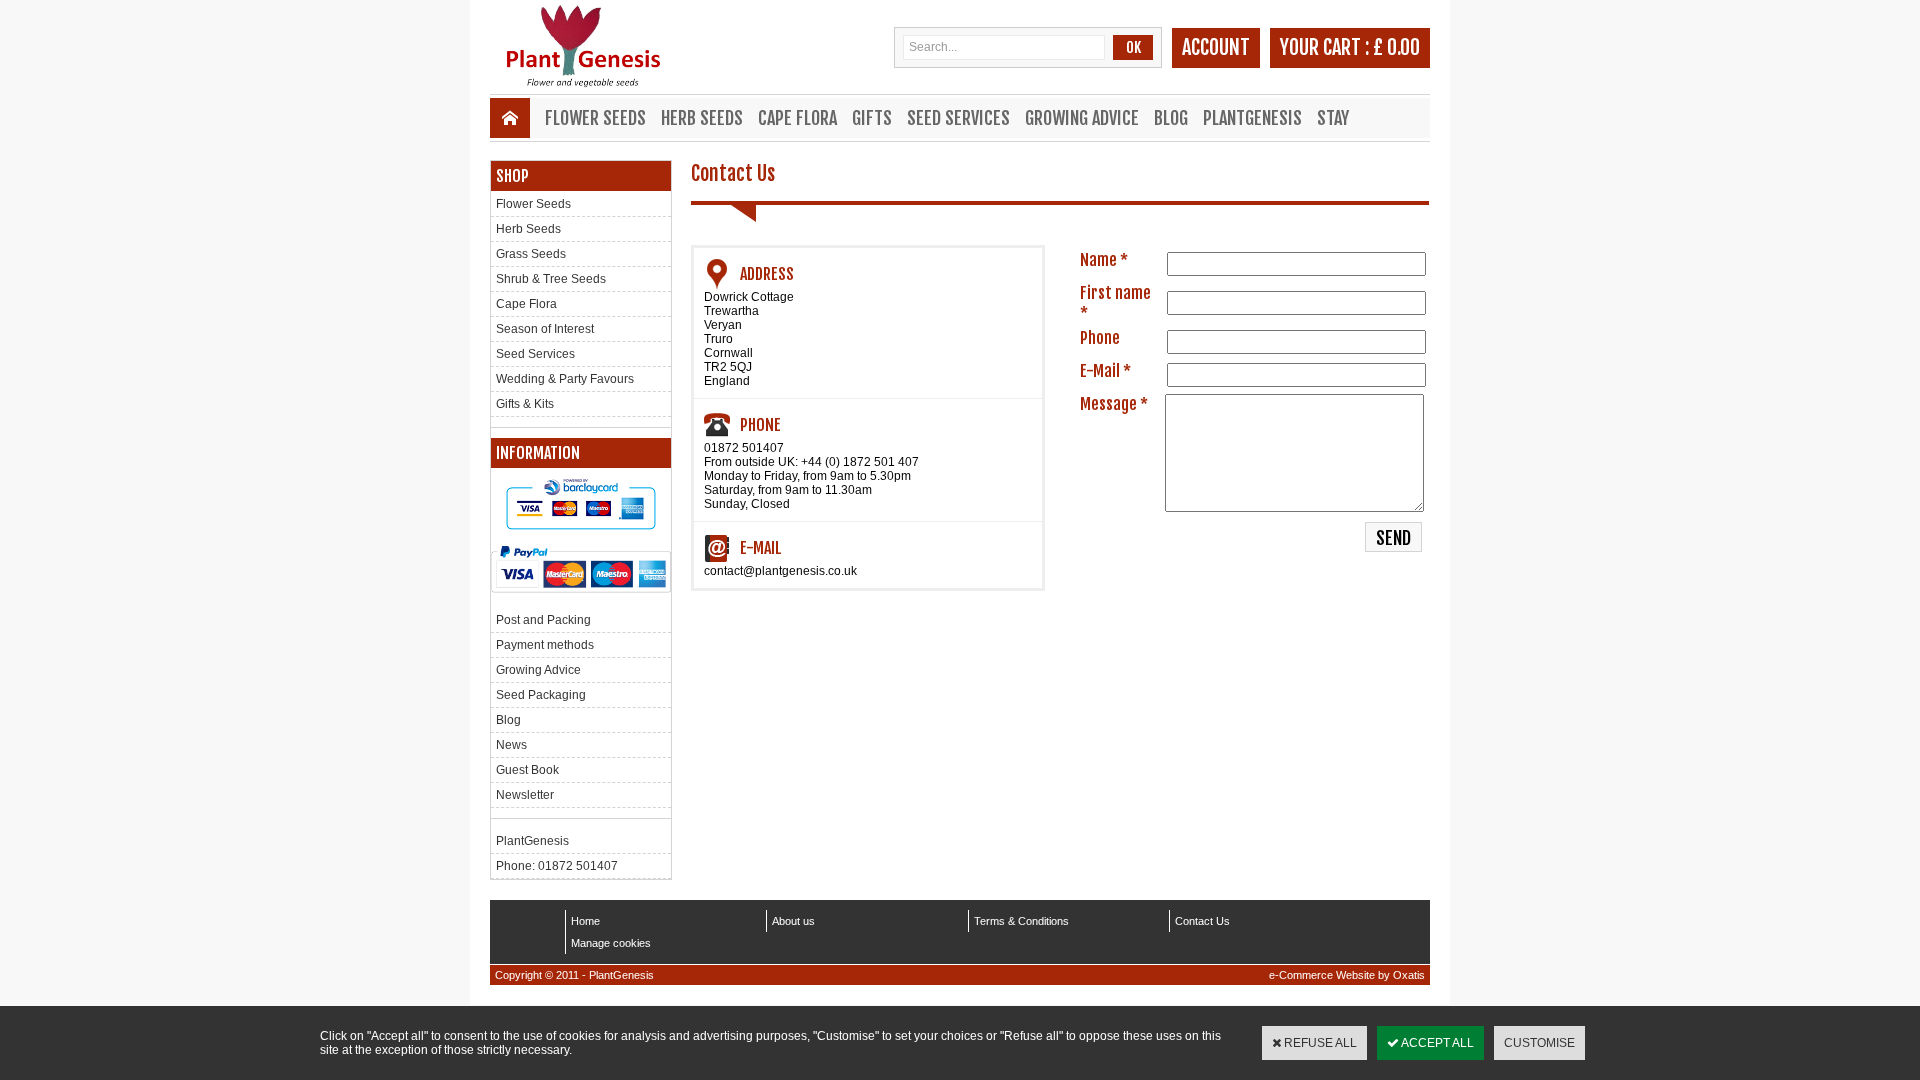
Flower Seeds (595, 118)
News (511, 745)
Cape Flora (797, 118)
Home (585, 921)
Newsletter (525, 795)
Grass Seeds (531, 254)
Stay (1333, 118)
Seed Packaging (541, 695)
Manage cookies (611, 943)
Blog (1171, 118)
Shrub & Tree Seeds (551, 279)
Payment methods (545, 645)
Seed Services (958, 118)
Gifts (872, 118)
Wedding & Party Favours (565, 379)
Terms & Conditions (1021, 921)
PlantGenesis (1252, 118)
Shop (512, 176)
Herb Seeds (702, 118)
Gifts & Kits (525, 404)
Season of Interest (545, 329)
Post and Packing (543, 620)
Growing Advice (1082, 118)
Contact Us (1202, 921)
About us (793, 921)
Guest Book (527, 770)
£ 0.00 (1396, 47)
